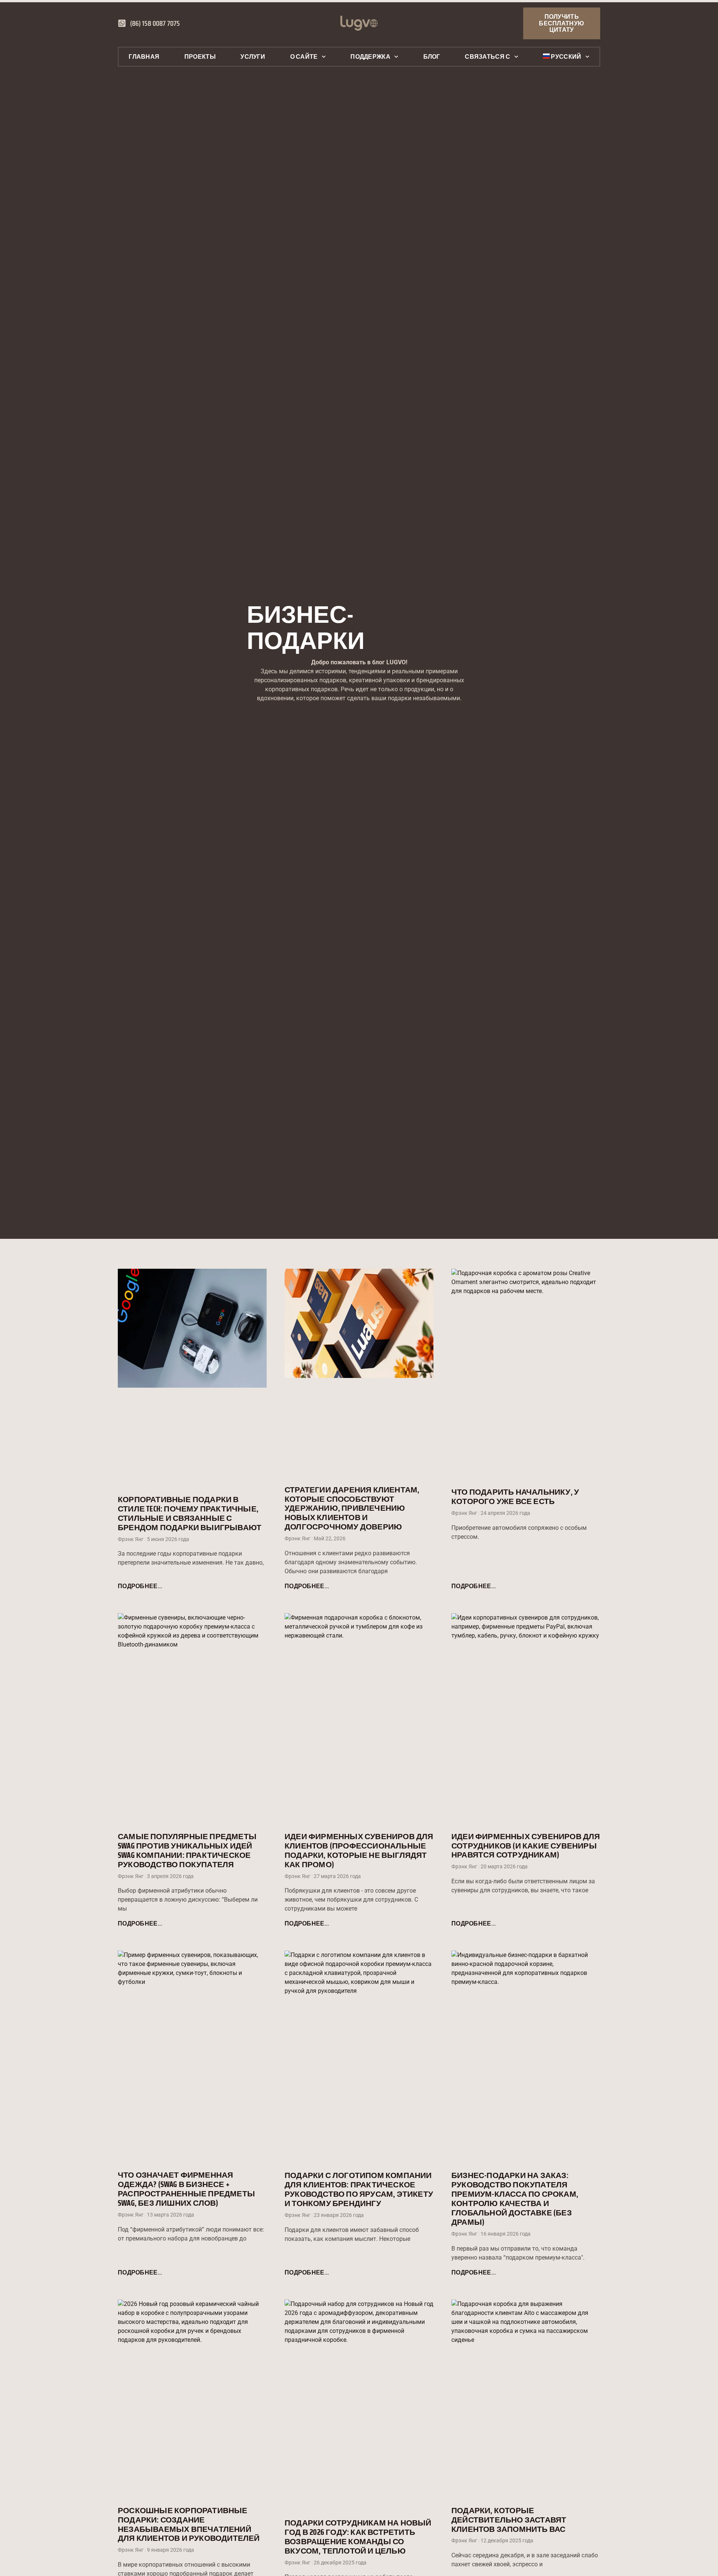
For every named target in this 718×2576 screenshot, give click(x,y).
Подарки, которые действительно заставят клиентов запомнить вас (509, 2520)
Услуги (253, 57)
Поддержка (370, 57)
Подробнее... (140, 1586)
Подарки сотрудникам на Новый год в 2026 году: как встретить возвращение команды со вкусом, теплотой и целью (358, 2537)
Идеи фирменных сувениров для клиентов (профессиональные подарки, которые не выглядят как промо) (359, 1850)
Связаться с (487, 57)
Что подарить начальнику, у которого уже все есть (515, 1497)
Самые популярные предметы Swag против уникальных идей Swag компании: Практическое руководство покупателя (187, 1850)
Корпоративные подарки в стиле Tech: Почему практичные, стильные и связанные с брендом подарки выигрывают (190, 1513)
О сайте (304, 57)
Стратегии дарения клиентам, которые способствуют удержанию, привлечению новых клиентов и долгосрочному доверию (352, 1508)
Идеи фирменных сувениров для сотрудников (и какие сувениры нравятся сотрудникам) (526, 1846)
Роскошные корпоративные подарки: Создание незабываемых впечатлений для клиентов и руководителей (189, 2524)
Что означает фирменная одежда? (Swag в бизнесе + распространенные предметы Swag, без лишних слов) (186, 2189)
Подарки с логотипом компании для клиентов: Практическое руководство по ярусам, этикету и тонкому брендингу (359, 2189)
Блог (432, 57)
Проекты (200, 57)
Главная (144, 57)
